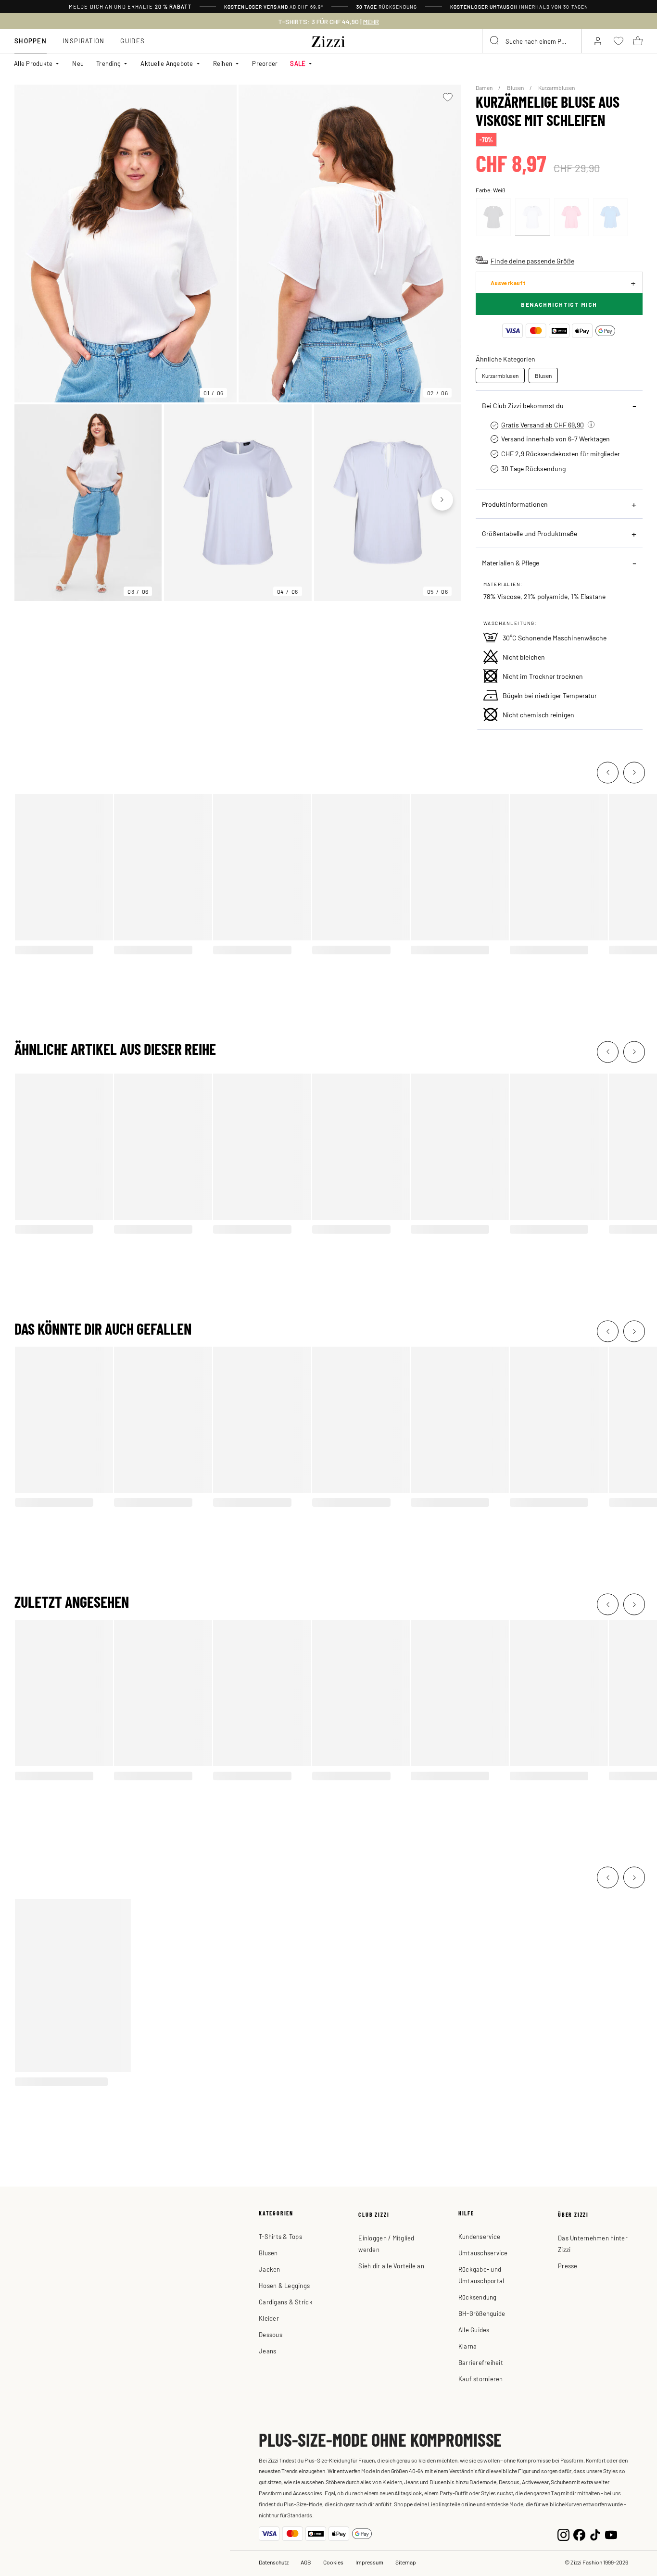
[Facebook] (579, 2534)
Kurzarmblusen (556, 88)
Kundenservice (479, 2236)
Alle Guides (474, 2330)
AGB (306, 2562)
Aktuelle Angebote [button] (167, 63)
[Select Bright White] (532, 217)
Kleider (269, 2318)
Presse (568, 2266)
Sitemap (406, 2562)
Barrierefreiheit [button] (481, 2362)
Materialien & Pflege (511, 563)
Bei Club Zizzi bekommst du (523, 405)
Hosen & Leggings (284, 2285)
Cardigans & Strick (286, 2302)
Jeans (267, 2351)
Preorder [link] (265, 63)
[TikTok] (595, 2534)
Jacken (270, 2269)
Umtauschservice (483, 2253)
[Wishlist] (448, 97)
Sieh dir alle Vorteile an (391, 2266)
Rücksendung (478, 2297)
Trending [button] (108, 63)
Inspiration (83, 41)
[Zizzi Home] (328, 40)
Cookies (333, 2562)
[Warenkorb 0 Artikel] (638, 41)
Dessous (271, 2334)
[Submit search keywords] (495, 41)
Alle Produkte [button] (33, 63)
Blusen (516, 88)
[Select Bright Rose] (571, 217)
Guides (133, 41)
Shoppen (31, 41)
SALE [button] (298, 63)
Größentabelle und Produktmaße (530, 533)
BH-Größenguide (482, 2313)
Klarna (468, 2346)
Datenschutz (274, 2562)
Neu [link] (78, 63)
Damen (485, 88)
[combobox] (532, 41)
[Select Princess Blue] (610, 217)
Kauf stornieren (481, 2379)
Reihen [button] (223, 63)
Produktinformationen (515, 504)
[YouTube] (611, 2534)
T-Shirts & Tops (280, 2236)
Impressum (369, 2562)
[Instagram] (563, 2534)
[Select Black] (493, 217)
